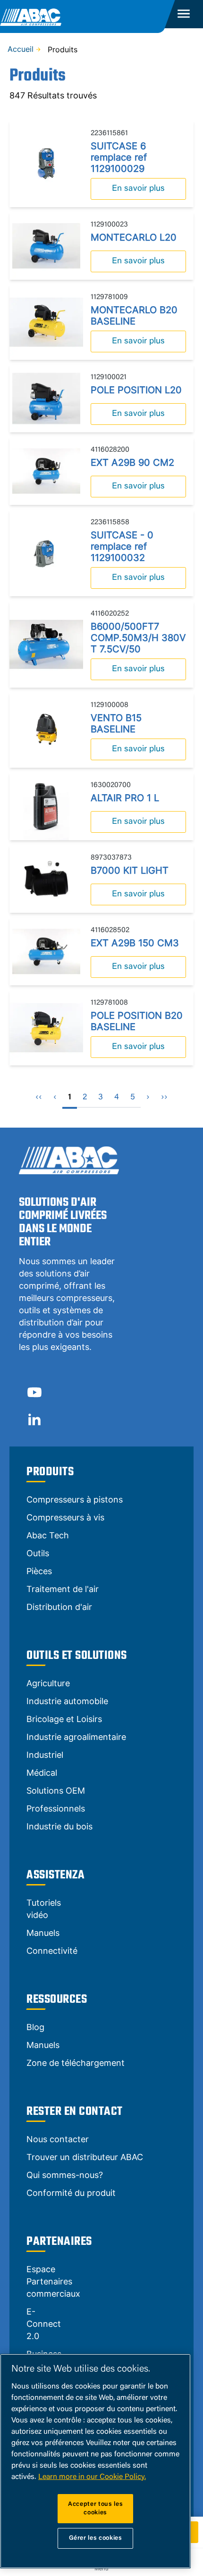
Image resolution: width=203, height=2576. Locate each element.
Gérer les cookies (96, 2538)
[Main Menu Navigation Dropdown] (184, 14)
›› (164, 1097)
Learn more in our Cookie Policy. (92, 2477)
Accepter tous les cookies (95, 2508)
